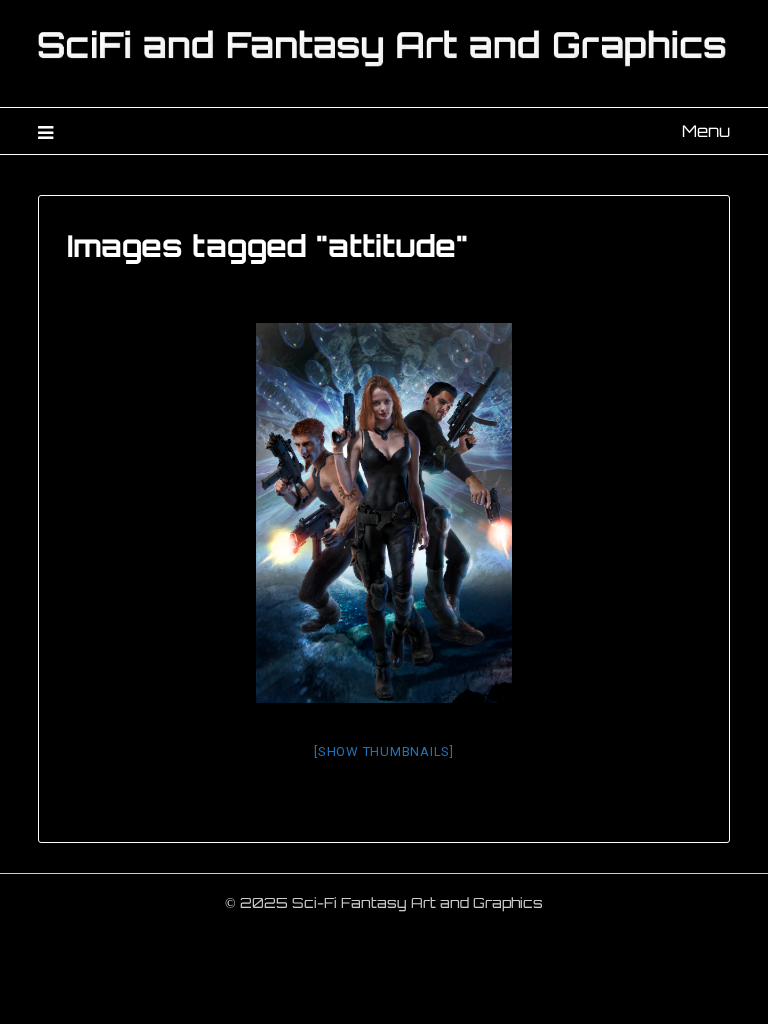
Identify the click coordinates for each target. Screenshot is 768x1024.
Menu (705, 131)
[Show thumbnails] (384, 751)
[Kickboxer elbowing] (384, 513)
